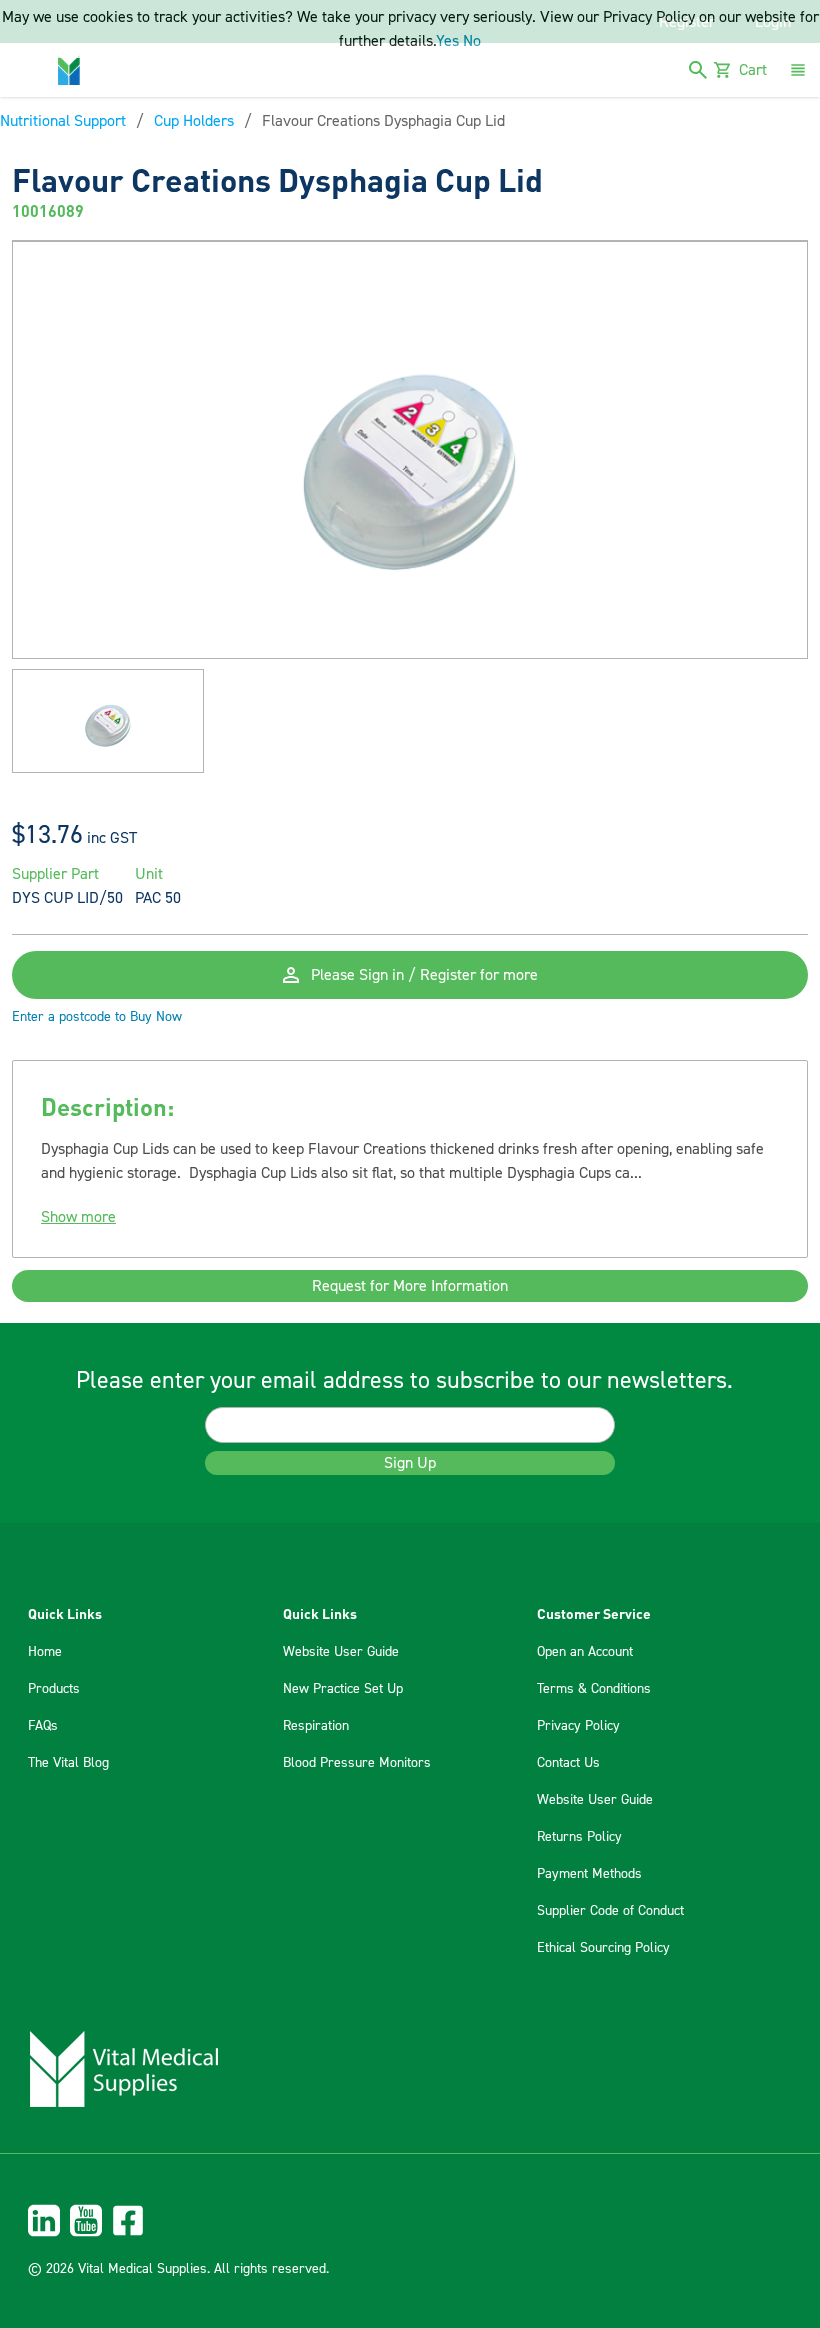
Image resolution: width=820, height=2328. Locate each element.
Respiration (316, 1726)
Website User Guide (341, 1652)
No (472, 41)
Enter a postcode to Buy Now (97, 1017)
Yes (447, 41)
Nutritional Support (63, 121)
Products (54, 1689)
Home (45, 1652)
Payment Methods (589, 1874)
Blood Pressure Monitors (357, 1763)
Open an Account (585, 1652)
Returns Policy (579, 1837)
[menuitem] (410, 2220)
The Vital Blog (68, 1763)
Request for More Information (410, 1286)
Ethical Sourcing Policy (603, 1948)
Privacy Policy (578, 1726)
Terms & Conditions (594, 1689)
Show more (78, 1217)
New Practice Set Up (343, 1689)
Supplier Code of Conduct (610, 1911)
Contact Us (568, 1763)
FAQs (43, 1726)
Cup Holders (194, 121)
